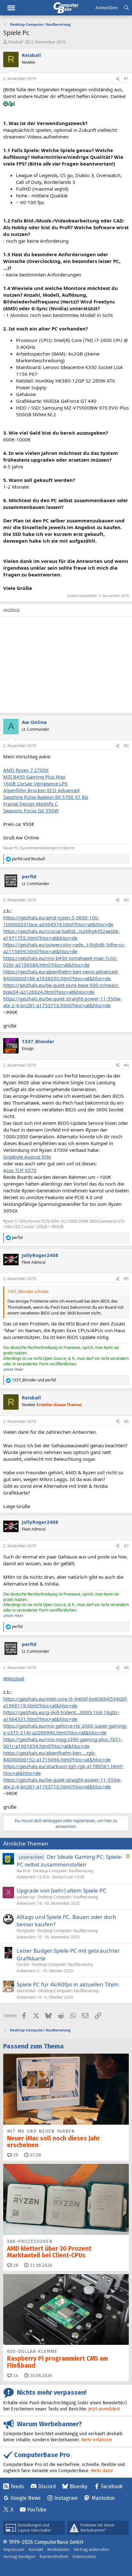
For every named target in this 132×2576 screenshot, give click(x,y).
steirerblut (26, 1991)
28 (15, 2265)
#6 (126, 1421)
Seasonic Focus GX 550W (31, 810)
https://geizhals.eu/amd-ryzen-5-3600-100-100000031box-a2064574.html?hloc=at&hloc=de (58, 921)
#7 (126, 1546)
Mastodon (103, 2498)
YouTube (37, 2510)
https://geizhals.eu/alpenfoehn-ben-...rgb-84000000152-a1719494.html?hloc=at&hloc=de (57, 1756)
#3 (126, 900)
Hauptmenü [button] (11, 8)
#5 (126, 1279)
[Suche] (126, 8)
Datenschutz (84, 2557)
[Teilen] (118, 79)
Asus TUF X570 (20, 1170)
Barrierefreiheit (54, 2557)
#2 (126, 746)
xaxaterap (26, 1897)
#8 (126, 1668)
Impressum (14, 2549)
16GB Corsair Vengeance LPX (35, 783)
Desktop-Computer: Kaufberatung (63, 1871)
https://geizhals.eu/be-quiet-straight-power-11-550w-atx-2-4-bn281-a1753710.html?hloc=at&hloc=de (62, 1002)
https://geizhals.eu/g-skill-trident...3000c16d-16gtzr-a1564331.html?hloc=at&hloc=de (61, 1716)
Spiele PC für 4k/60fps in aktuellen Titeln (68, 1984)
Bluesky (78, 2486)
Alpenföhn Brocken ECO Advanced (41, 790)
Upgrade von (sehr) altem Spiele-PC (62, 1890)
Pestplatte (26, 1931)
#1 (126, 79)
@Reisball (14, 1678)
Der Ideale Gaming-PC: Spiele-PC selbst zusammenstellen (70, 1861)
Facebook (112, 2486)
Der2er (23, 1964)
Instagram (66, 2498)
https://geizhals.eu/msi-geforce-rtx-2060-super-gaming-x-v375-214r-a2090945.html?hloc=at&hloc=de (65, 1729)
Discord (47, 2486)
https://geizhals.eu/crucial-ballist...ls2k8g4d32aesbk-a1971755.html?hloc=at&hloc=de (62, 934)
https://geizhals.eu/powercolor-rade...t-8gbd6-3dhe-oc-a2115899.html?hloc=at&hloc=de (64, 948)
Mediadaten (58, 2549)
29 (15, 2155)
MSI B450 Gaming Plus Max (34, 777)
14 (15, 2376)
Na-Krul (23, 1871)
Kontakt (36, 2549)
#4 (126, 1065)
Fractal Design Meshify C (30, 804)
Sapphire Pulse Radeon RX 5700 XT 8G (46, 797)
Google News (26, 2498)
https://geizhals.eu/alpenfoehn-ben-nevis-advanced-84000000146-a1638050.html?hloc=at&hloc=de (61, 975)
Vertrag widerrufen (91, 2549)
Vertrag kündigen (19, 2557)
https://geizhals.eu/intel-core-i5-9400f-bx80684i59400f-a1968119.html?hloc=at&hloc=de (66, 1702)
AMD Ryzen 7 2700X (26, 770)
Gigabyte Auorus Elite (27, 1157)
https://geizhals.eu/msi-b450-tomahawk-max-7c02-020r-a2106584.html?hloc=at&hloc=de (60, 961)
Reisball (16, 42)
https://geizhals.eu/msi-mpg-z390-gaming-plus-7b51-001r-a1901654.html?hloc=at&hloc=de (63, 1743)
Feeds (17, 2486)
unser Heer (13, 1369)
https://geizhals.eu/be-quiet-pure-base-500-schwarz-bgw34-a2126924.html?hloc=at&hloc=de (61, 988)
